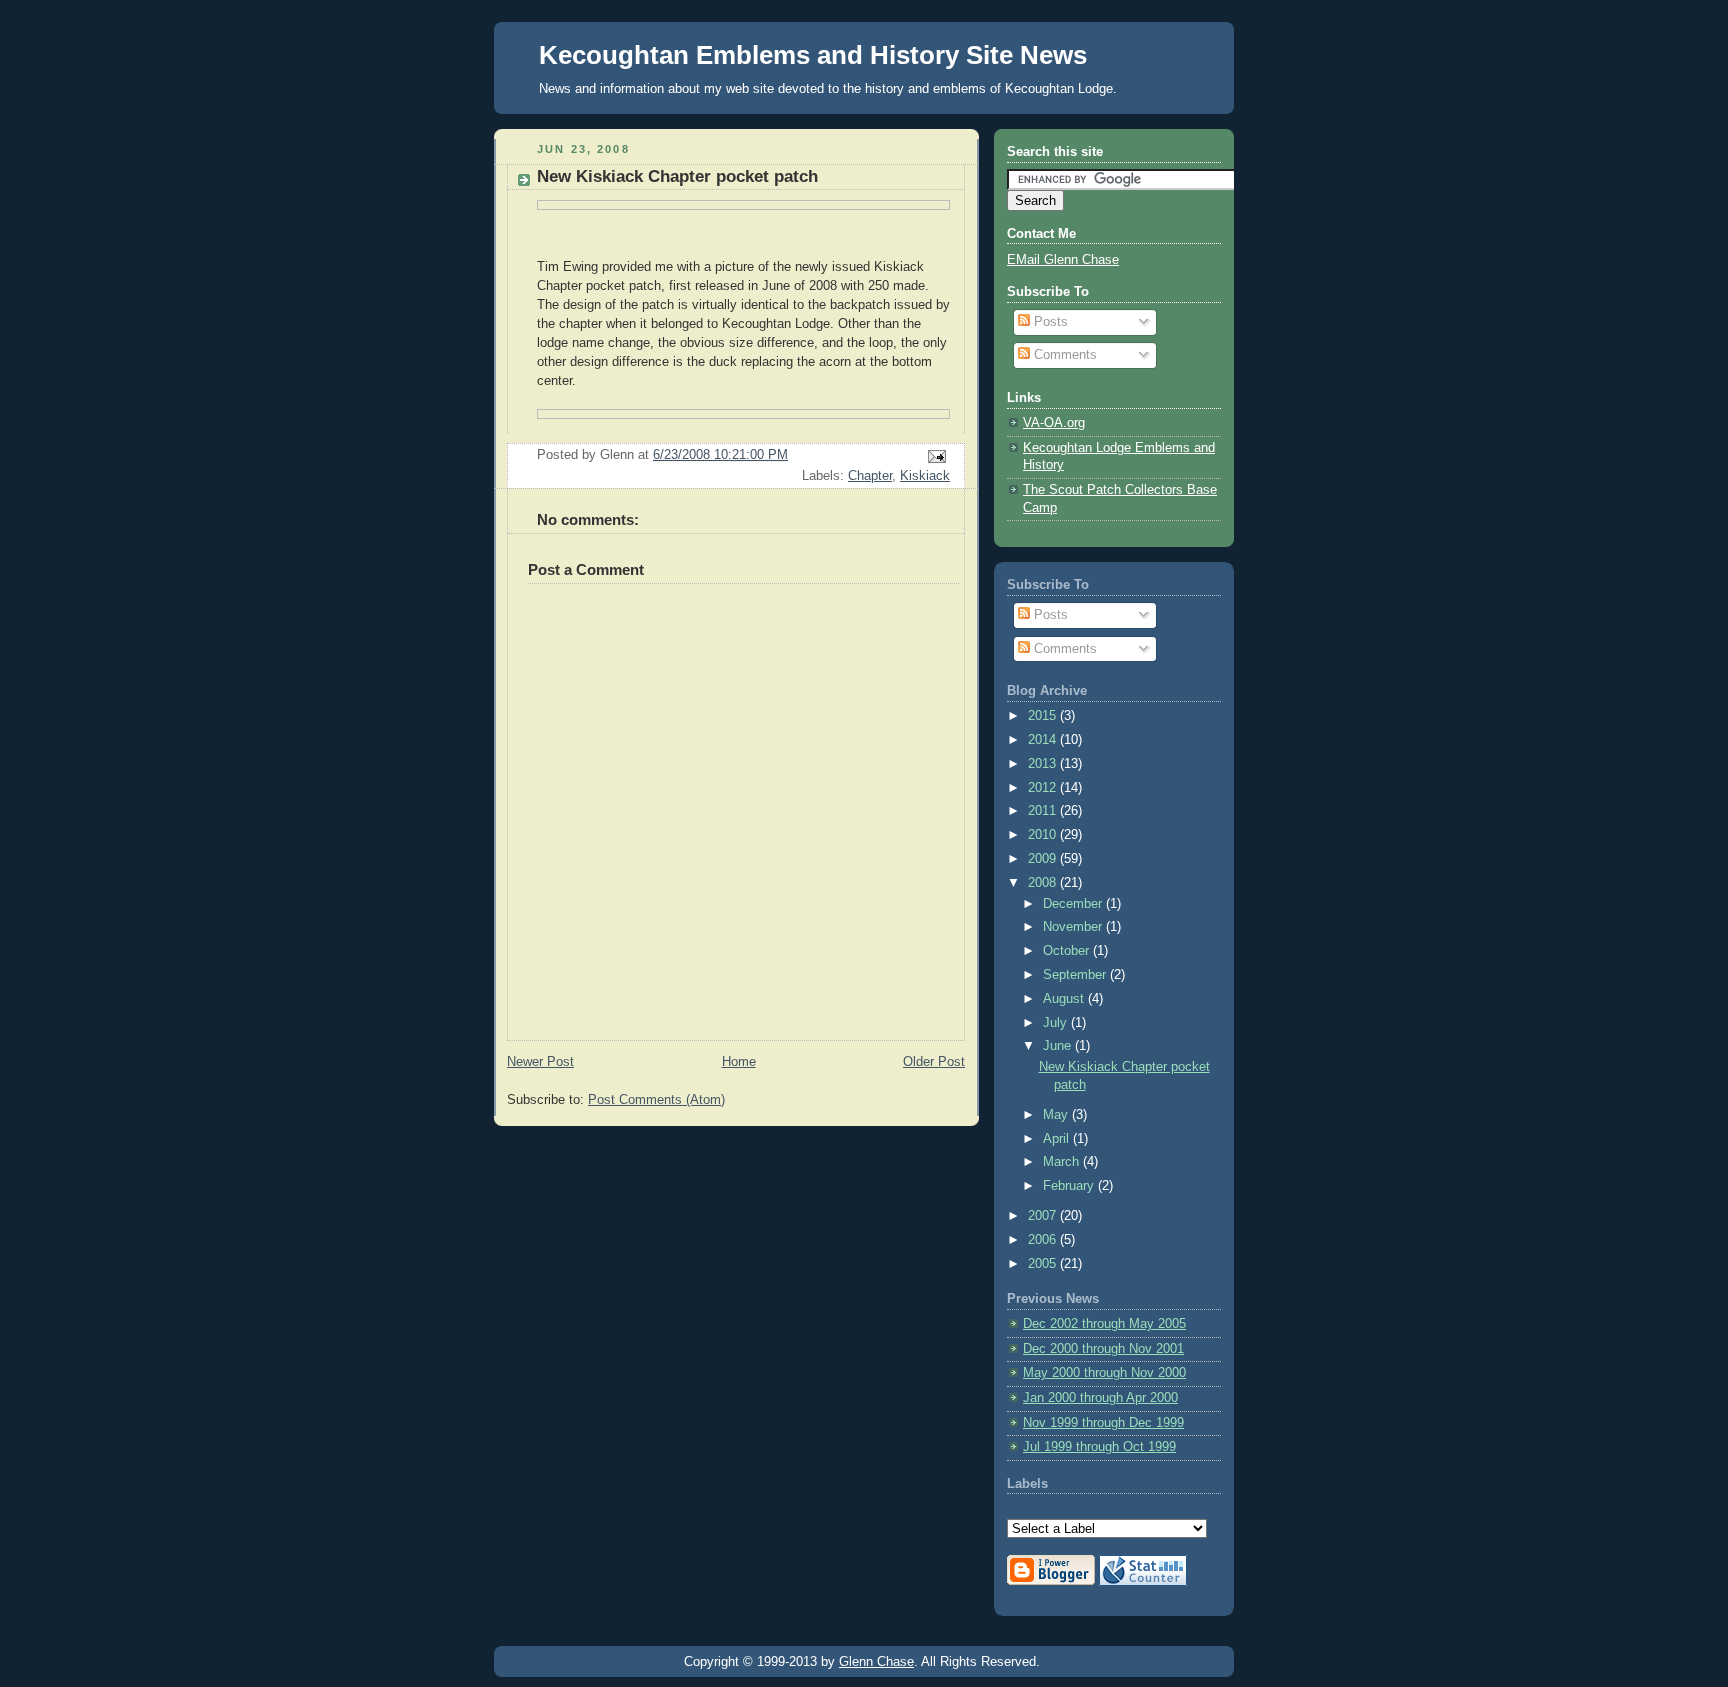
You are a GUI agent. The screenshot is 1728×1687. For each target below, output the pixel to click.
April (1058, 1139)
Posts (1049, 322)
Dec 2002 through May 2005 (1104, 1324)
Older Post (934, 1062)
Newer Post (540, 1062)
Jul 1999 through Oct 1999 (1099, 1447)
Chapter (870, 476)
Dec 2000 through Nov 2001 (1103, 1349)
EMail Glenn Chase (1063, 260)
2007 (1044, 1216)
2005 (1044, 1264)
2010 (1044, 835)
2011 (1044, 811)
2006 (1044, 1240)
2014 (1044, 740)
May (1057, 1115)
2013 (1044, 764)
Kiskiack (925, 476)
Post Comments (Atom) (656, 1100)
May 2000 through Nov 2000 (1104, 1373)
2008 (1044, 883)
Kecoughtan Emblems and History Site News (813, 55)
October (1068, 951)
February (1070, 1186)
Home (739, 1062)
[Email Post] (934, 455)
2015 (1044, 716)
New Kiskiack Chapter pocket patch (677, 176)
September (1076, 975)
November (1074, 927)
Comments (1063, 355)
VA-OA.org (1054, 423)
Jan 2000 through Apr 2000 (1100, 1398)
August (1065, 999)
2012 (1044, 788)
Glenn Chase (876, 1661)
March (1063, 1162)
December (1074, 904)
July (1057, 1023)
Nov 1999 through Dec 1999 (1103, 1423)
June (1059, 1046)
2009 (1044, 859)
